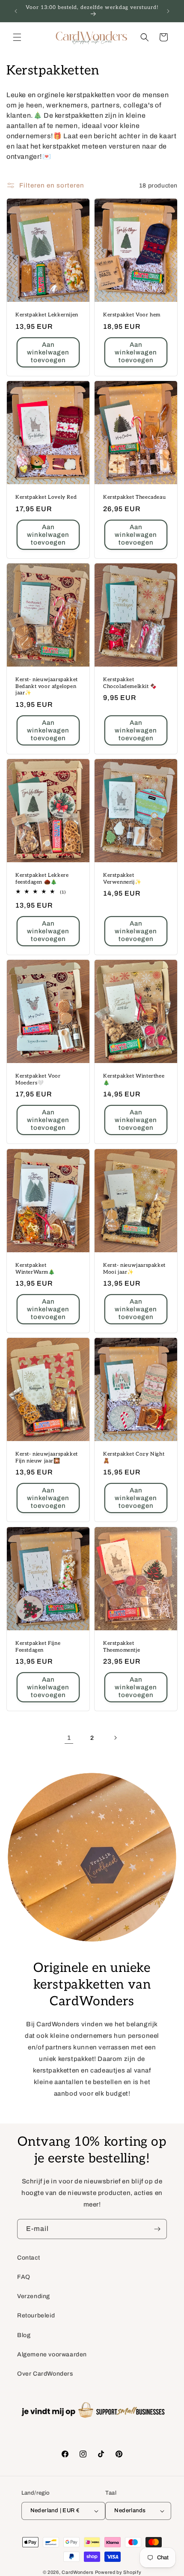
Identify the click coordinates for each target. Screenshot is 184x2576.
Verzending (34, 2296)
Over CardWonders (45, 2374)
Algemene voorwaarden (52, 2354)
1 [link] (69, 1738)
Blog (24, 2335)
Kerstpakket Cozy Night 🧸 (134, 1458)
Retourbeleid (36, 2315)
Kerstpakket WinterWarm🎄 (35, 1269)
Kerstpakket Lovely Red (46, 497)
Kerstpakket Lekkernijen (47, 315)
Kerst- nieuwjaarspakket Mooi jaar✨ (134, 1269)
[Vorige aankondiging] (16, 11)
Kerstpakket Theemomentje (122, 1647)
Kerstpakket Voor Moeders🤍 (38, 1080)
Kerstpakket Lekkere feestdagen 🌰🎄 (42, 879)
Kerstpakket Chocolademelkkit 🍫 (130, 683)
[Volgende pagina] (115, 1738)
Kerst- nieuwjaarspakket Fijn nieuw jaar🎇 (47, 1458)
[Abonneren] (157, 2229)
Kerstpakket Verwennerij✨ (122, 879)
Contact (28, 2258)
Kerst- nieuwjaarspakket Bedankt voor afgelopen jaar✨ (47, 686)
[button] (17, 37)
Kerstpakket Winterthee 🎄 (134, 1080)
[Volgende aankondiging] (168, 11)
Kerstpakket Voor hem (132, 315)
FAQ (24, 2277)
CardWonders (78, 2572)
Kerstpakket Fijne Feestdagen (38, 1647)
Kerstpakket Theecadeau (134, 497)
